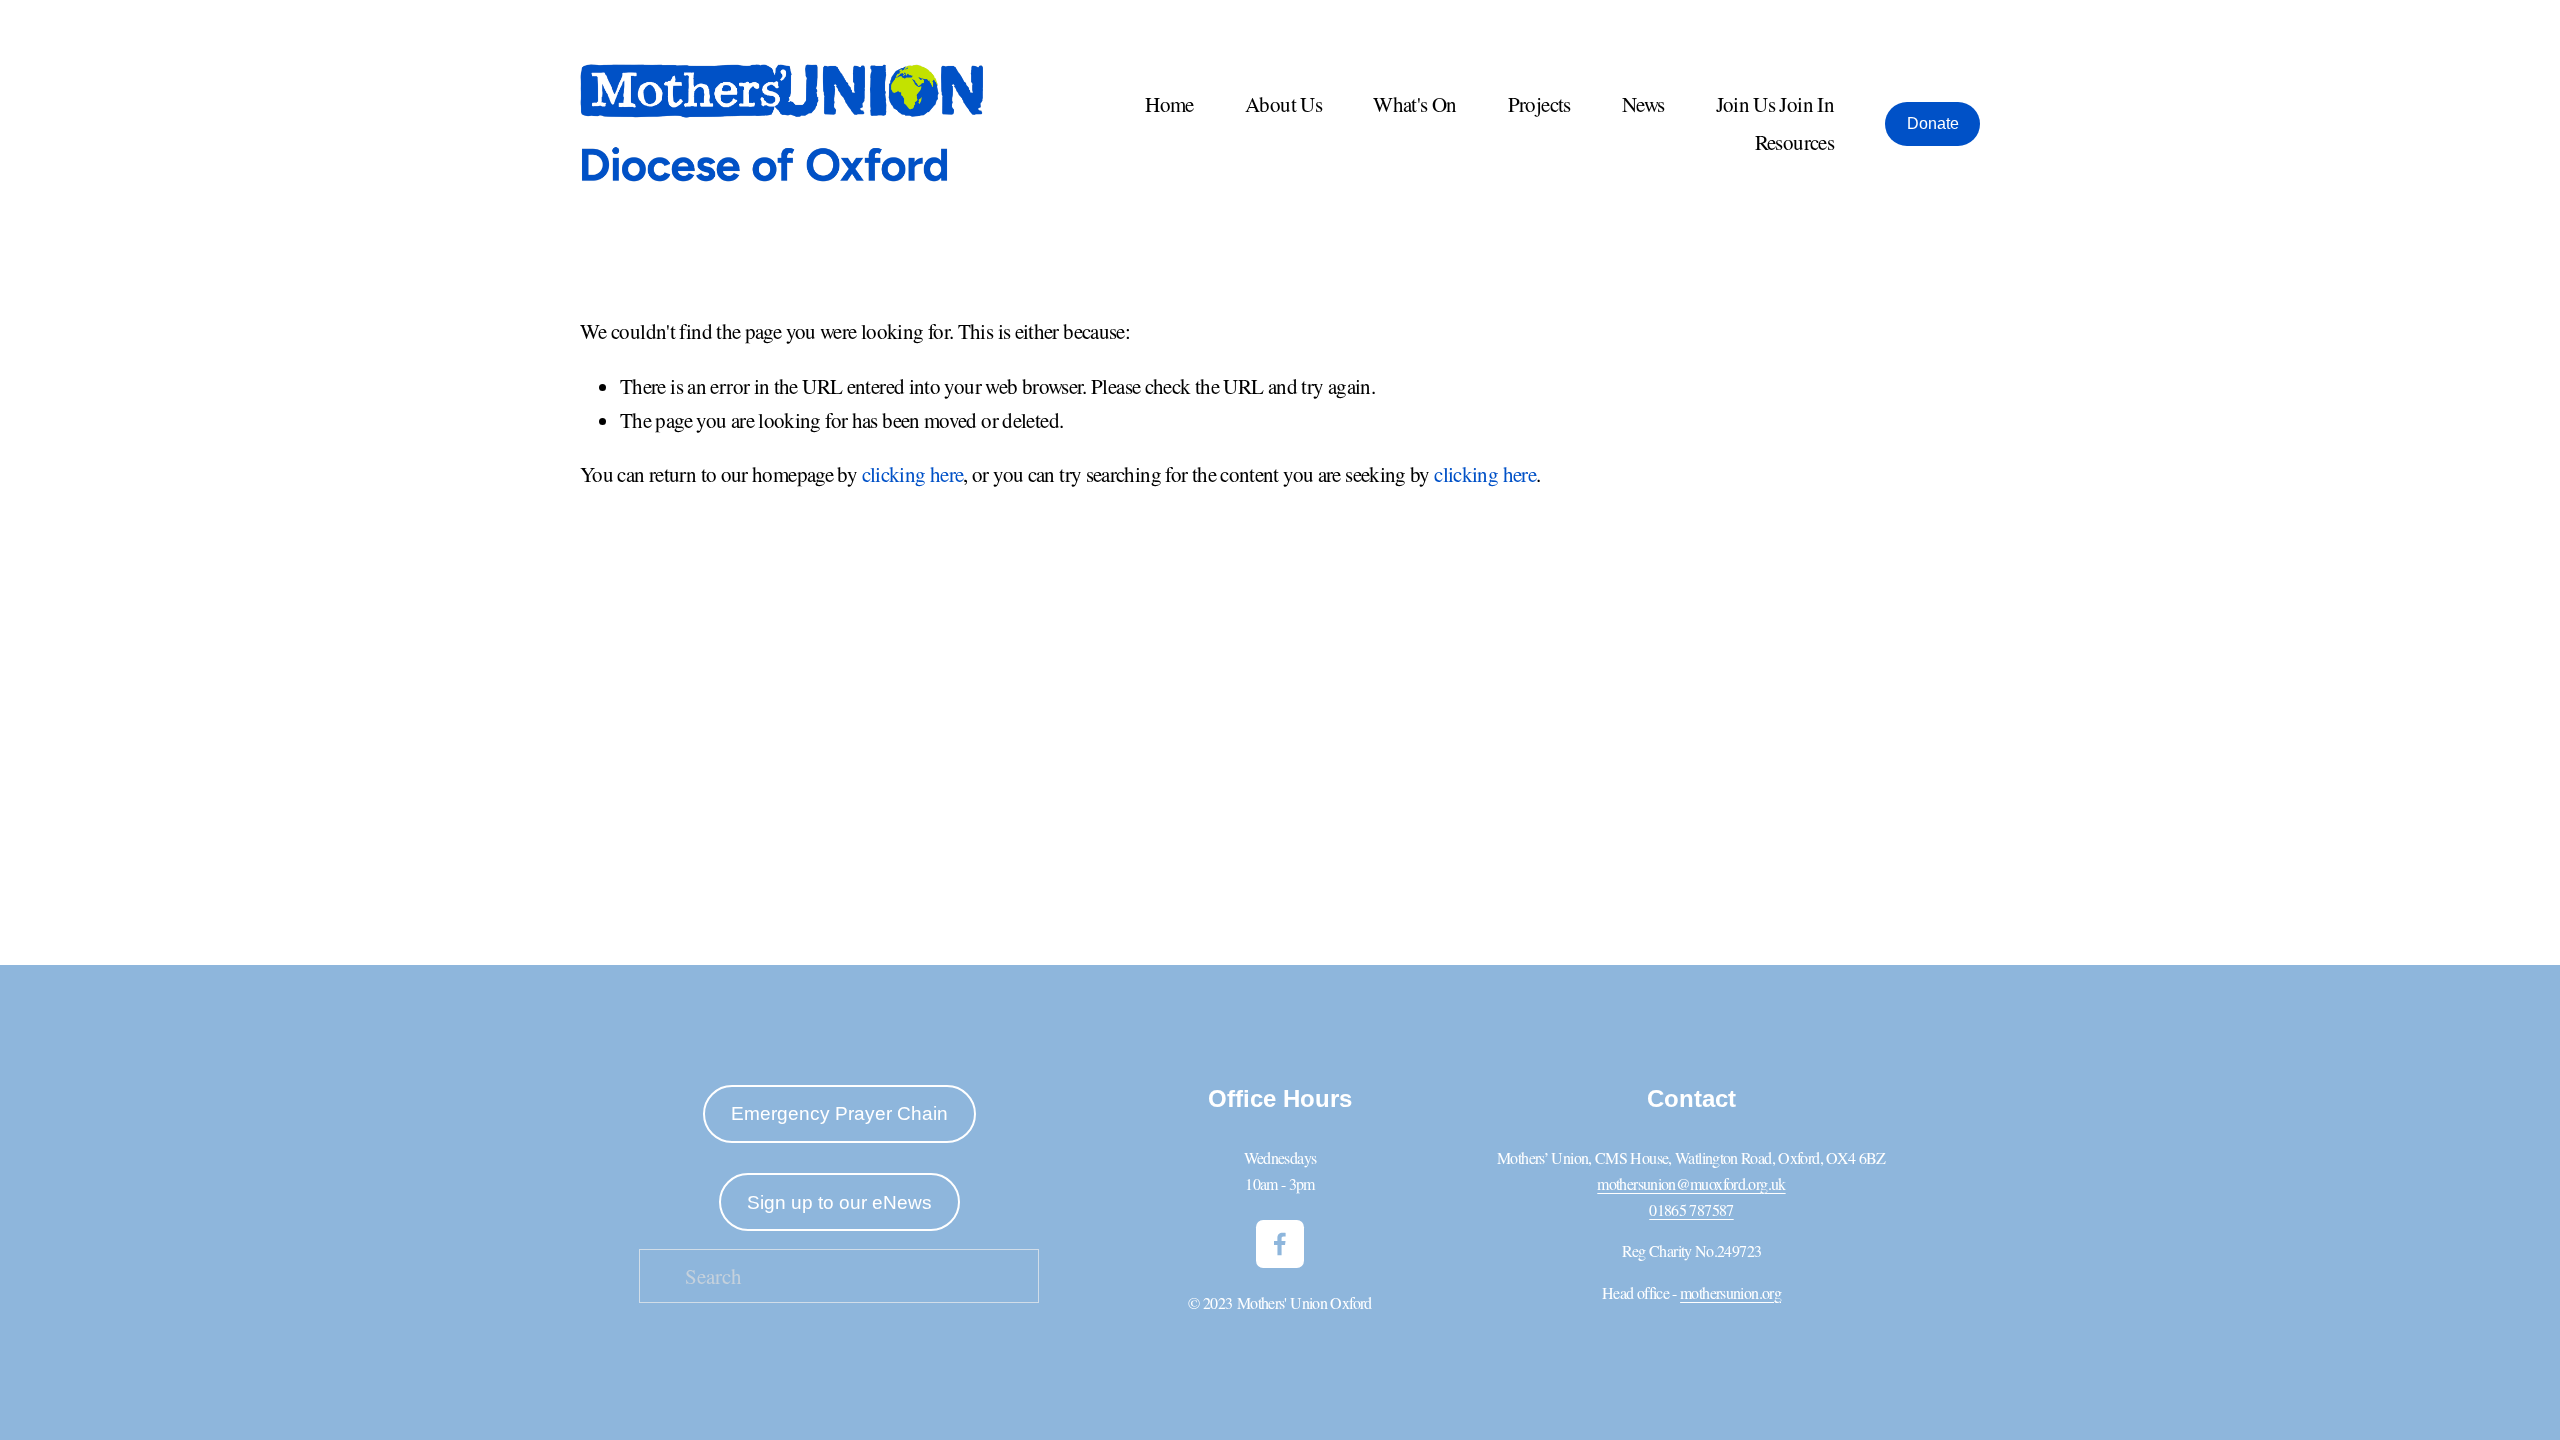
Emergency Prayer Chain (839, 1113)
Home (1169, 104)
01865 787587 (1691, 1209)
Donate (1933, 123)
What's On (1414, 104)
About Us (1283, 104)
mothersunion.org (1730, 1292)
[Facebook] (1280, 1244)
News (1643, 104)
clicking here (913, 474)
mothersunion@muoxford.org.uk (1691, 1183)
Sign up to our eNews (839, 1202)
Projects (1539, 104)
